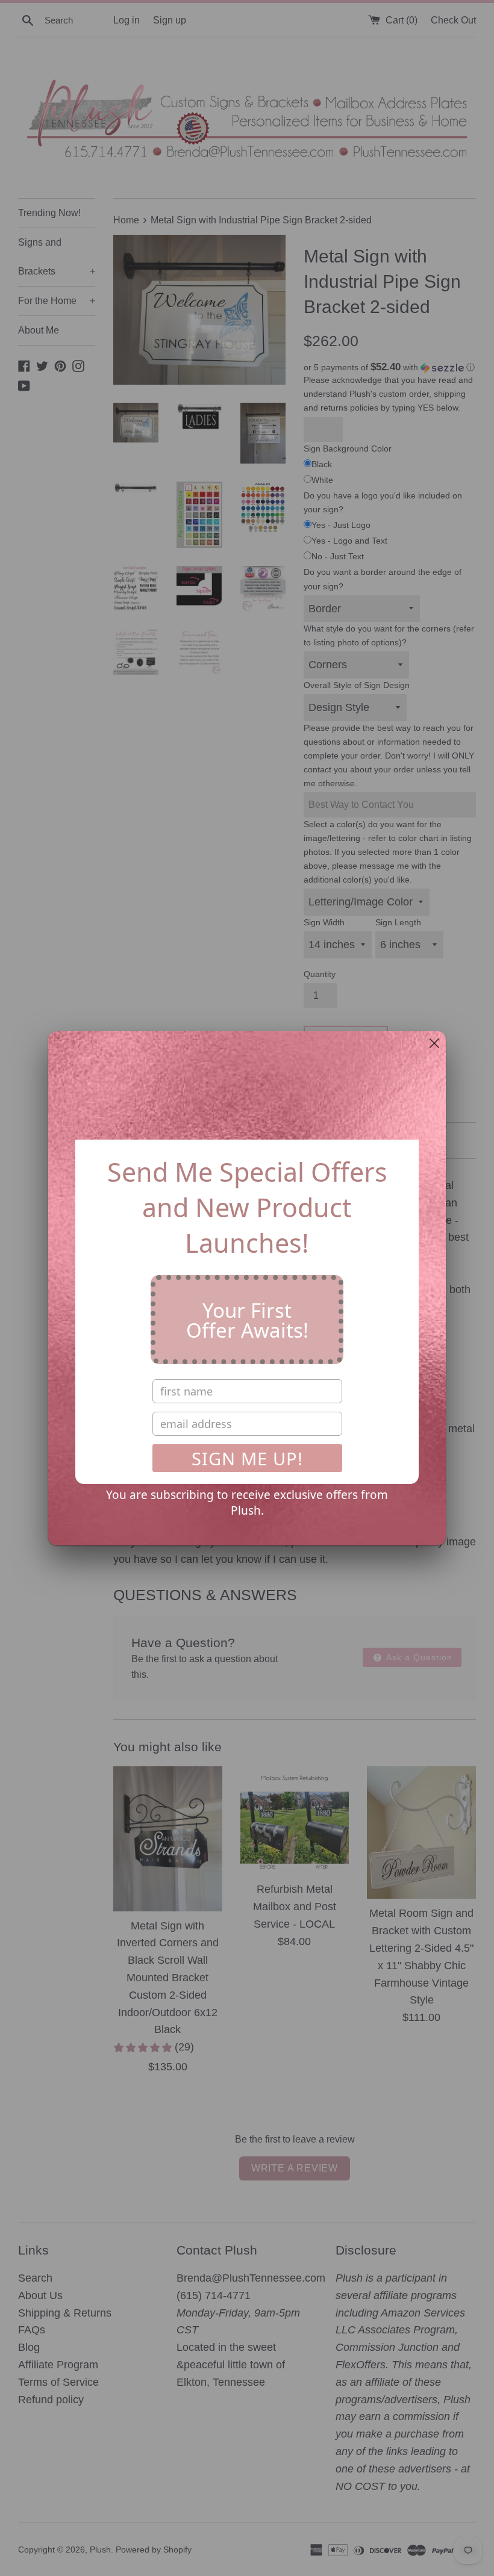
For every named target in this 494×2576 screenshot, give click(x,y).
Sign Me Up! (247, 1458)
